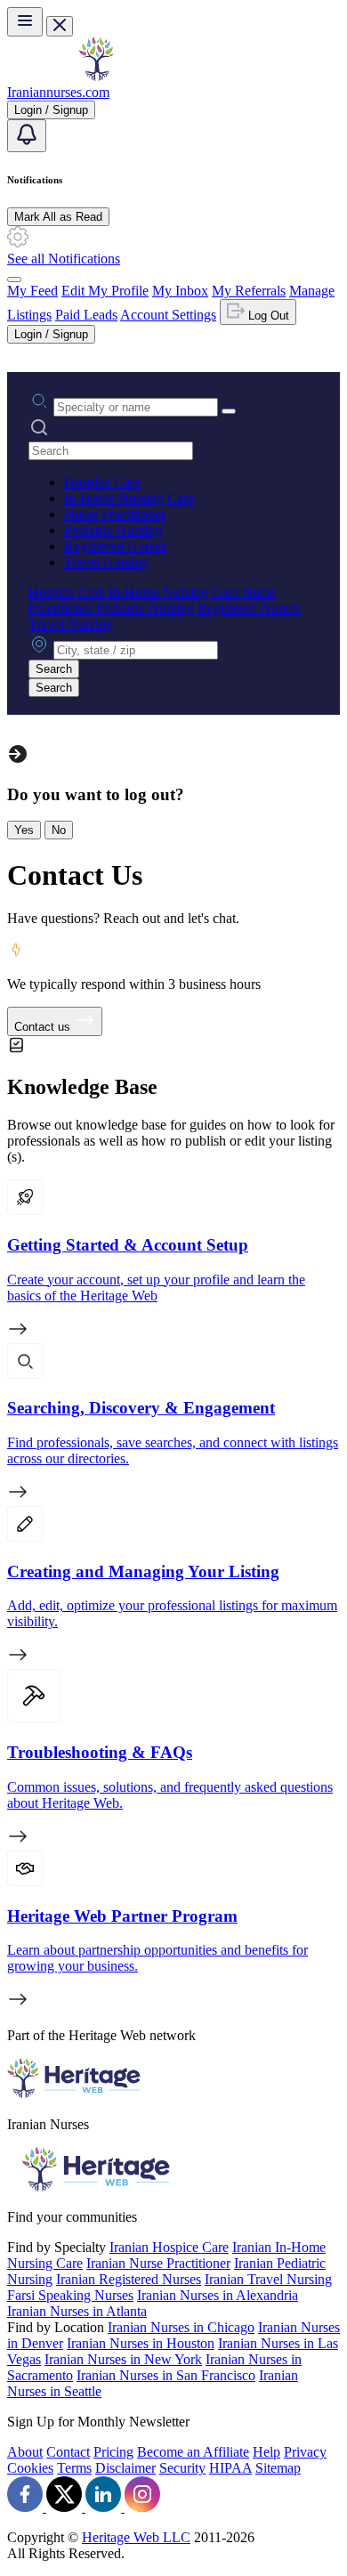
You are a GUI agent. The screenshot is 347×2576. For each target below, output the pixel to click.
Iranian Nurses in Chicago (181, 2327)
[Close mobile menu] (60, 26)
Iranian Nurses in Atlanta (77, 2311)
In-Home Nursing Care (129, 498)
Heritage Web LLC (136, 2537)
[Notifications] (27, 136)
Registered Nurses (115, 546)
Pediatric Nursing (113, 530)
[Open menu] (25, 22)
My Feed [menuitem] (32, 291)
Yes (24, 830)
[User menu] (14, 279)
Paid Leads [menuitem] (86, 315)
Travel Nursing (106, 562)
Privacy (305, 2452)
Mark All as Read (58, 217)
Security (182, 2468)
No (59, 830)
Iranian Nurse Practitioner (158, 2263)
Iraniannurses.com (58, 92)
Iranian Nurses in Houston (141, 2343)
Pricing (113, 2452)
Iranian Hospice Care (169, 2247)
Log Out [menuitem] (267, 316)
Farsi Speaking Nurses (70, 2295)
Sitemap (278, 2468)
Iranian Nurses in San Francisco (166, 2375)
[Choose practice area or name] (229, 411)
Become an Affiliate (193, 2452)
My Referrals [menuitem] (249, 291)
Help (266, 2452)
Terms (74, 2468)
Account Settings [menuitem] (168, 315)
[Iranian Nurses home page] (96, 76)
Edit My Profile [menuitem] (105, 291)
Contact (68, 2452)
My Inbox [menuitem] (180, 291)
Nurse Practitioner (115, 514)
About (25, 2452)
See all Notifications (64, 259)
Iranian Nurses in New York (123, 2359)
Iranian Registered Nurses (129, 2279)
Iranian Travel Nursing (268, 2279)
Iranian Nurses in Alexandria (218, 2295)
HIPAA (230, 2468)
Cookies (30, 2468)
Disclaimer (125, 2468)
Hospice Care (102, 482)
